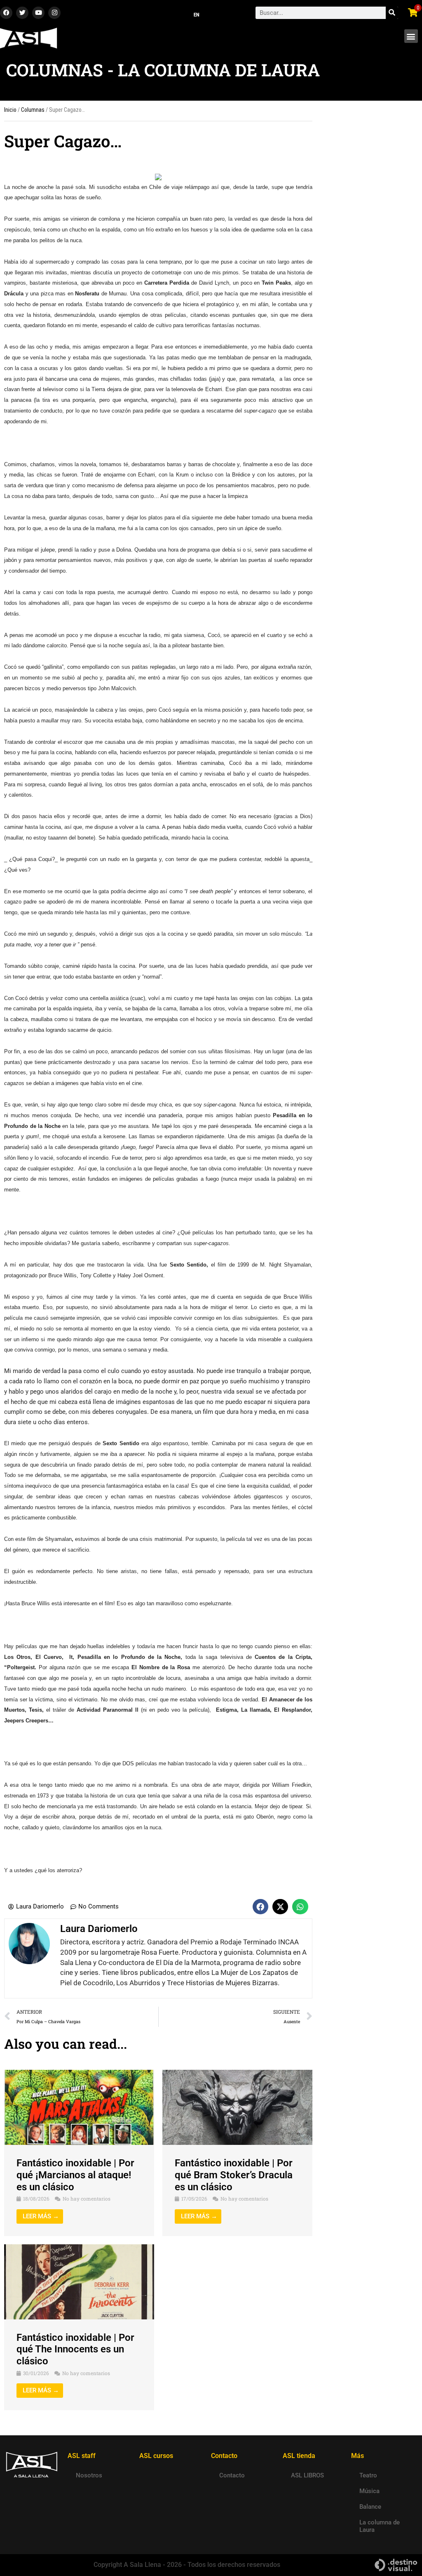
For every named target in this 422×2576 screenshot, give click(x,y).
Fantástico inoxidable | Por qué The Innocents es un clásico (75, 2350)
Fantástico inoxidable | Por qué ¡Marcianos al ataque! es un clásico (75, 2175)
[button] (411, 36)
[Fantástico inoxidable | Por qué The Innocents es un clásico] (79, 2281)
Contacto (232, 2475)
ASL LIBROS (307, 2475)
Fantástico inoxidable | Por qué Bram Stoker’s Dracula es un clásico (234, 2175)
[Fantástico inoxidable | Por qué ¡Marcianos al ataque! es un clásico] (79, 2107)
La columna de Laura (380, 2526)
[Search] (392, 13)
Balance (370, 2507)
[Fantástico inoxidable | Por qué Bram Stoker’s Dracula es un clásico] (237, 2107)
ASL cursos (156, 2456)
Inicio (10, 110)
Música (369, 2491)
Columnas (33, 110)
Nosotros (89, 2475)
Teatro (368, 2475)
